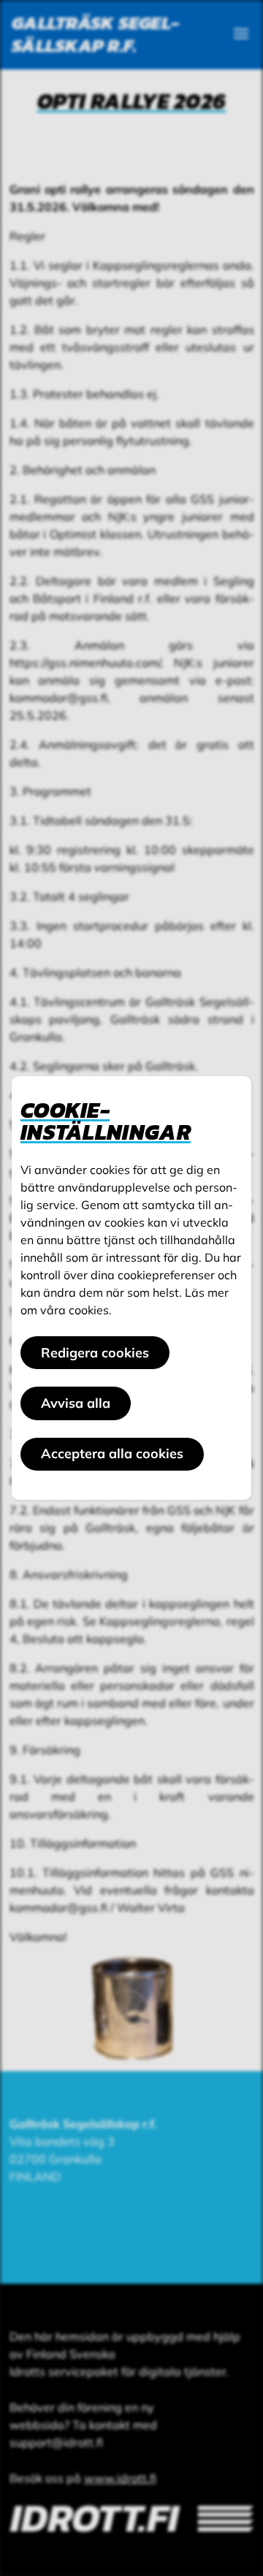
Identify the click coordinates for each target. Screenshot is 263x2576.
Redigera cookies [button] (95, 1353)
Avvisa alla (76, 1403)
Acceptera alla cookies (112, 1453)
